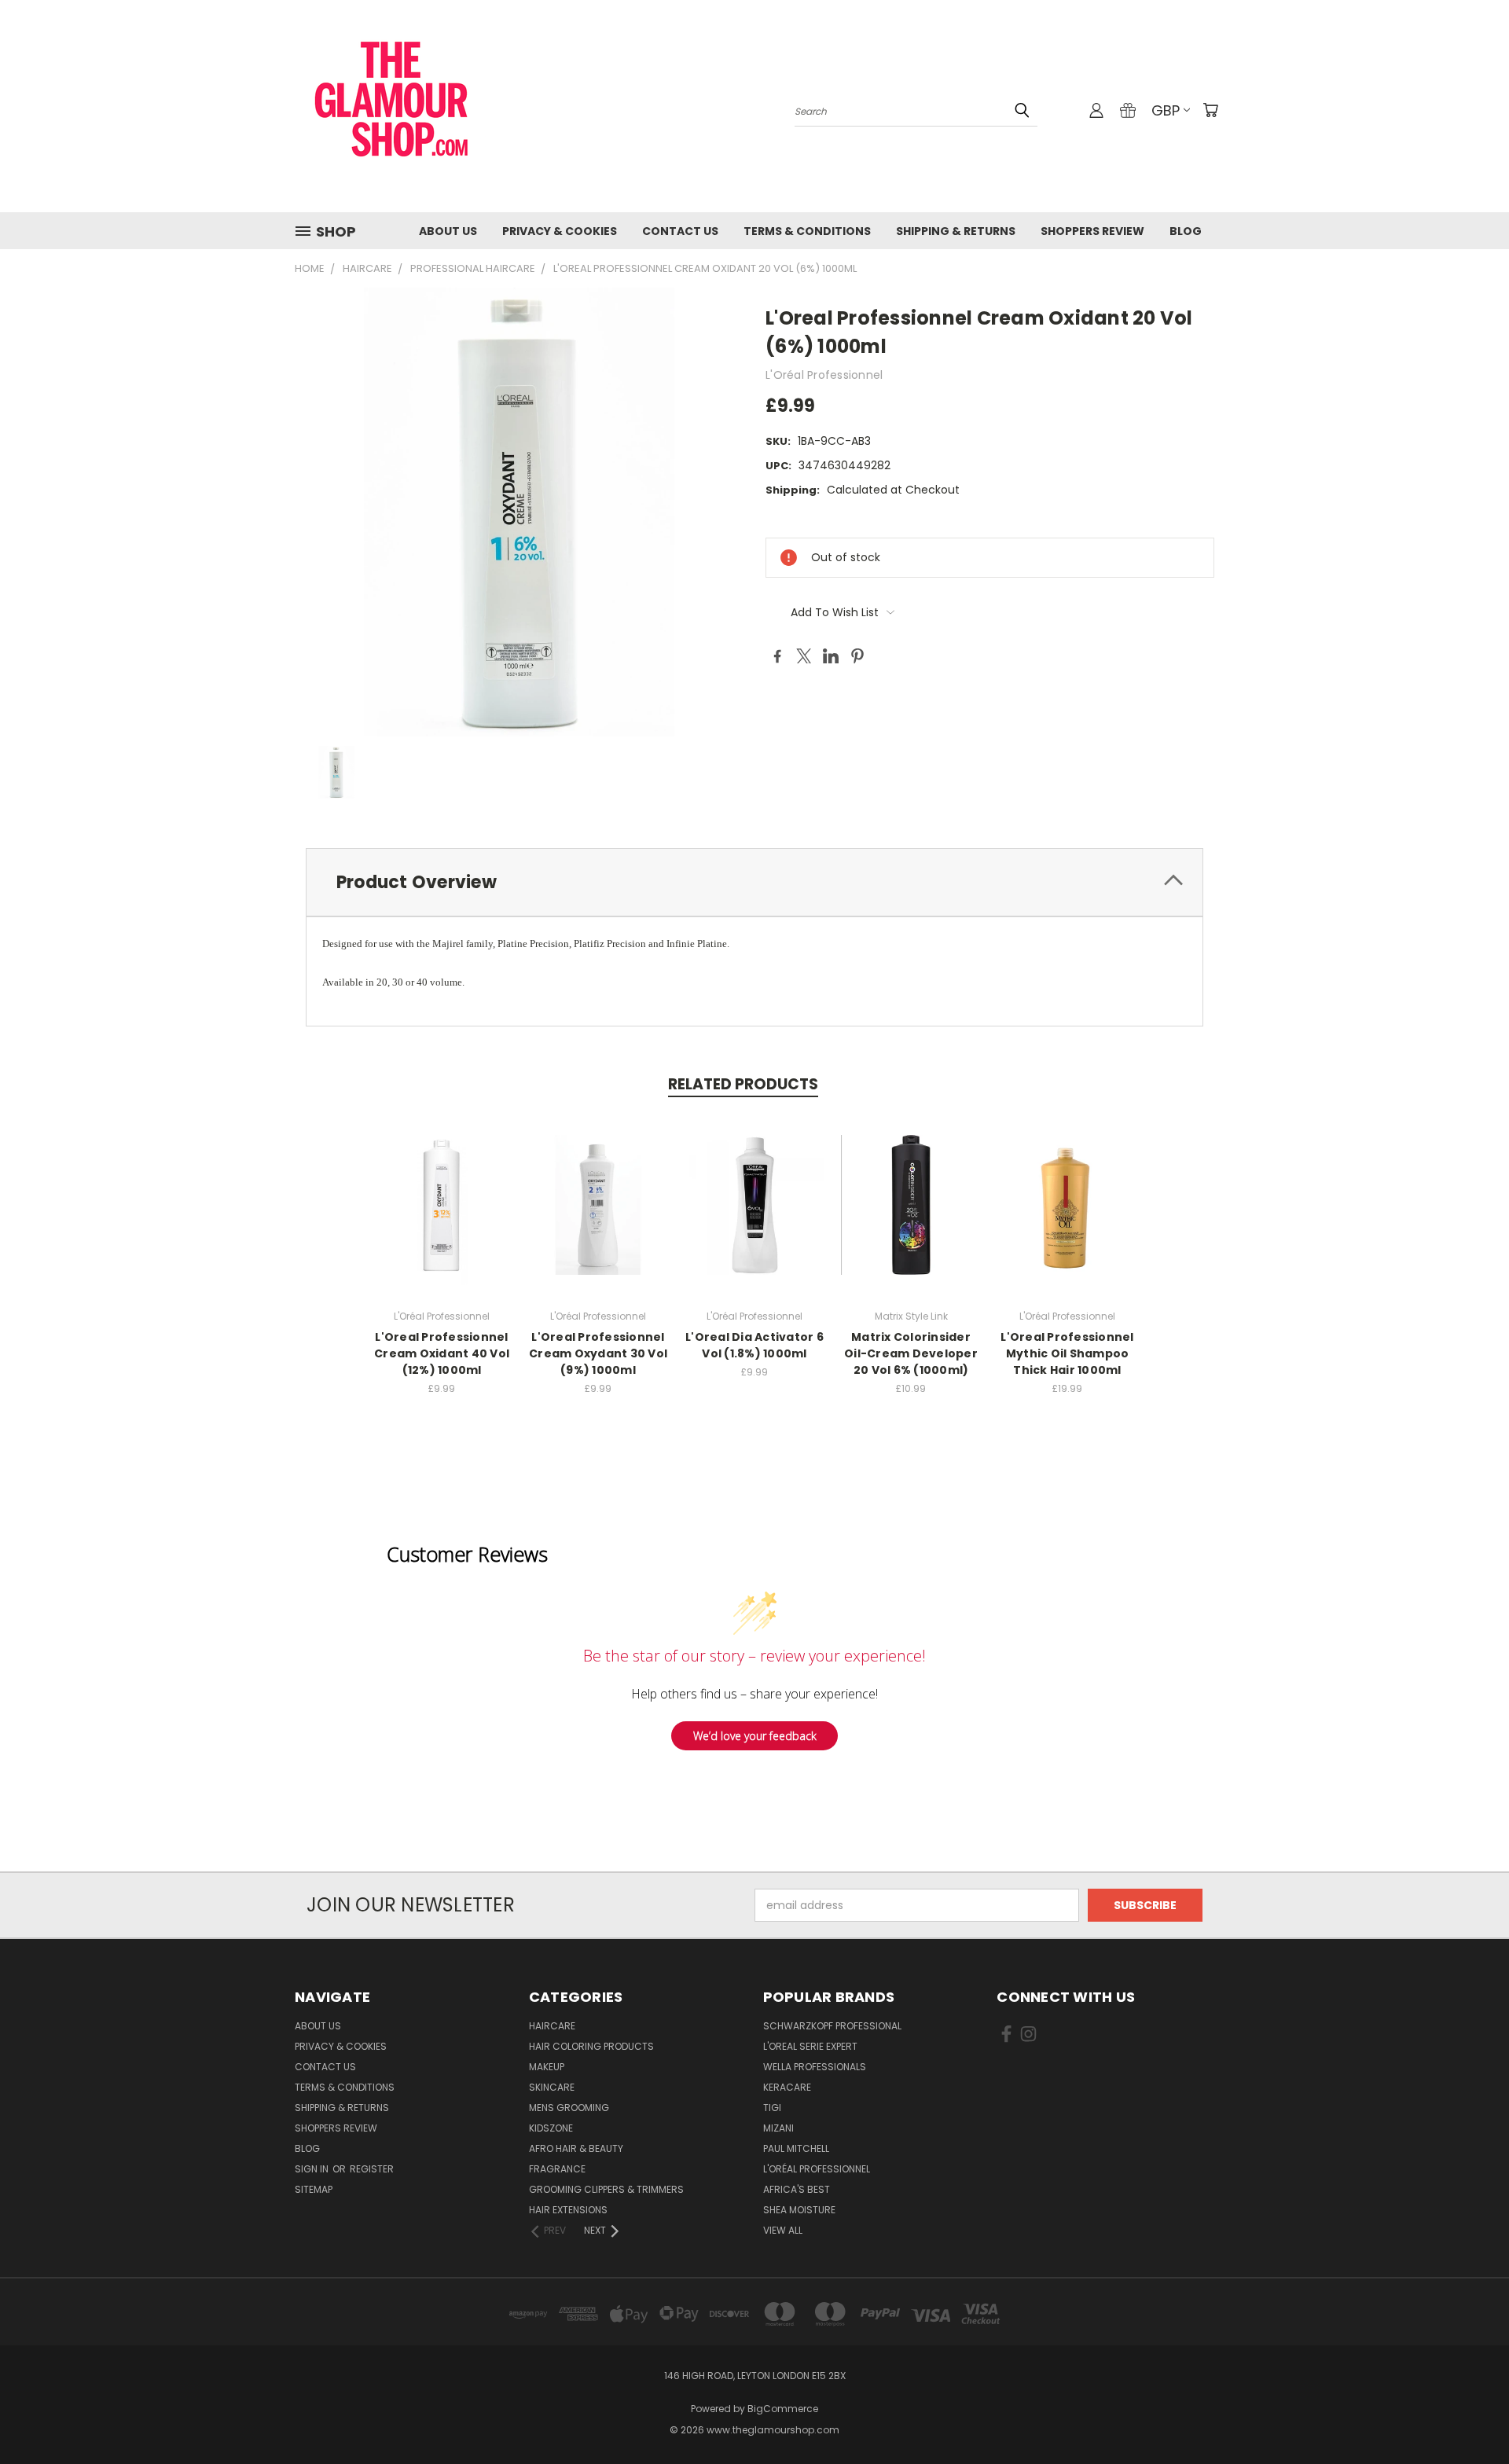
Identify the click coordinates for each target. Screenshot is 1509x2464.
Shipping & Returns (956, 231)
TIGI (772, 2108)
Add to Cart (442, 1217)
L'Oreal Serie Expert (810, 2046)
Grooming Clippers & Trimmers (606, 2189)
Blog (1186, 231)
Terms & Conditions (807, 231)
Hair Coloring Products (591, 2046)
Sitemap (314, 2189)
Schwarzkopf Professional (832, 2026)
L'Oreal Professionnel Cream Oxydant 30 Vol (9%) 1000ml (598, 1353)
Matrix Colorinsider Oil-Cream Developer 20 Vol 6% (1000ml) (911, 1353)
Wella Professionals (815, 2067)
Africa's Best (797, 2189)
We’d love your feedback (755, 1736)
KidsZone (551, 2128)
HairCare (552, 2026)
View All (783, 2230)
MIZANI (778, 2128)
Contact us (680, 231)
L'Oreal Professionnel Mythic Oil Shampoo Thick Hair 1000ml (1067, 1353)
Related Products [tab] (743, 1084)
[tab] (754, 882)
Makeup (547, 2067)
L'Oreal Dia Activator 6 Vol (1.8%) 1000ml (754, 1345)
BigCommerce (783, 2409)
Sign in (313, 2169)
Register (372, 2169)
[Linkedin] (831, 656)
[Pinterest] (857, 656)
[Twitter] (804, 656)
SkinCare (552, 2087)
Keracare (787, 2087)
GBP (1166, 110)
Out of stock (754, 1217)
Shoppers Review (1092, 231)
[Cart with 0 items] (1210, 110)
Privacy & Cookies (560, 231)
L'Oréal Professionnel (817, 2169)
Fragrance (557, 2169)
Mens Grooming (569, 2108)
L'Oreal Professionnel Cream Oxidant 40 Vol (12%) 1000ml (442, 1353)
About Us (448, 231)
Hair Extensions (568, 2210)
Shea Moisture (799, 2210)
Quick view (442, 1188)
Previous (1468, 2415)
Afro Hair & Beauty (576, 2148)
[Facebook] (777, 656)
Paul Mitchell (796, 2148)
